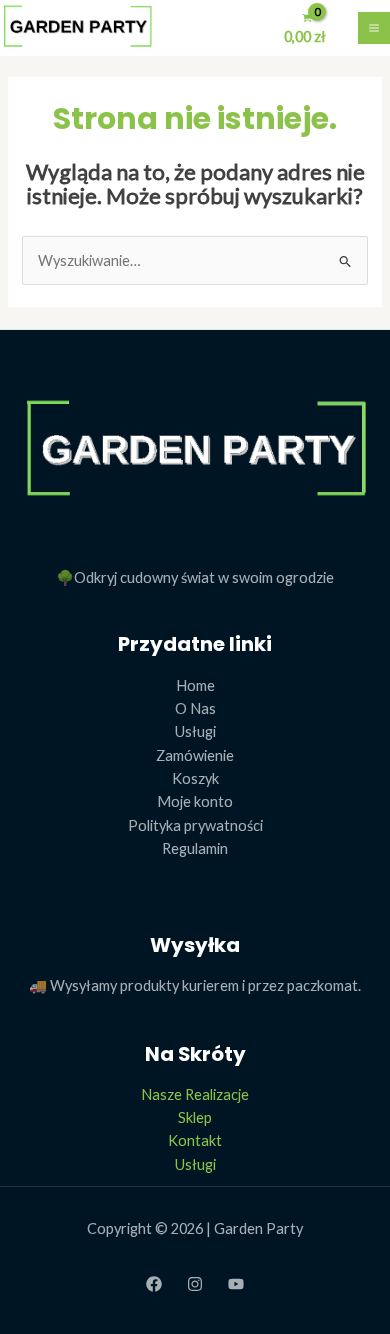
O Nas (195, 708)
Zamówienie (195, 755)
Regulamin (195, 848)
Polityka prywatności (195, 825)
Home (195, 685)
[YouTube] (236, 1284)
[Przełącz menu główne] (374, 28)
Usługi (195, 731)
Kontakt (195, 1140)
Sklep (195, 1117)
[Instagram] (195, 1284)
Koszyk (195, 778)
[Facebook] (154, 1284)
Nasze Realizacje (195, 1094)
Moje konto (195, 801)
